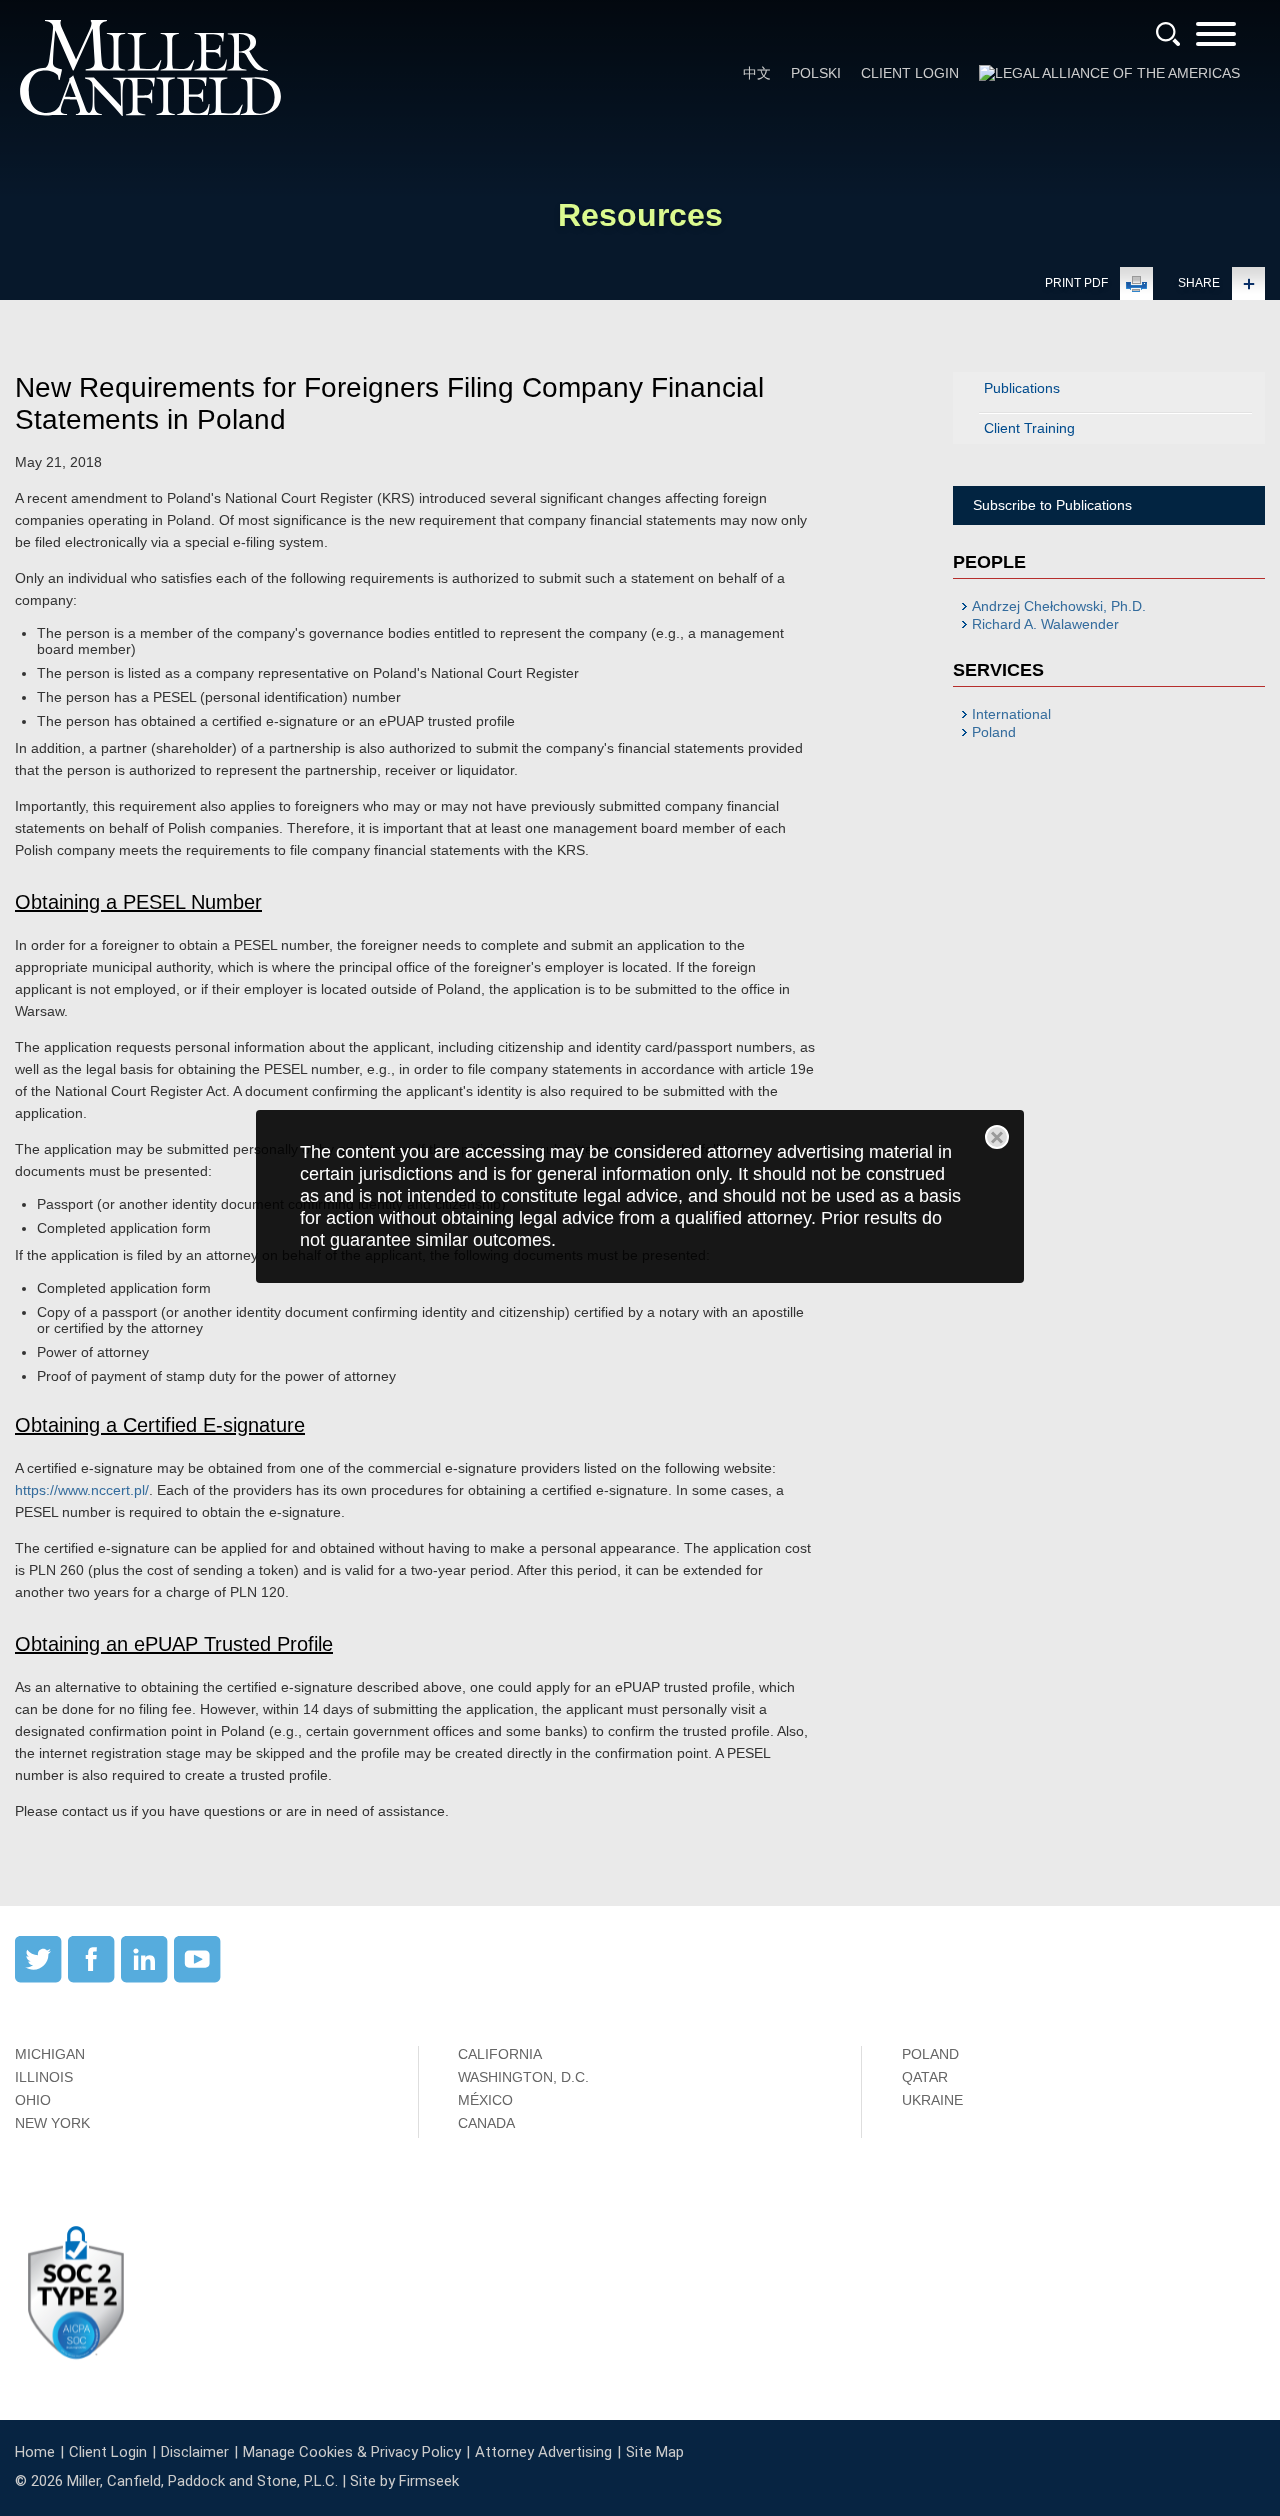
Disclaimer (195, 2452)
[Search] (1168, 34)
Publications (1022, 388)
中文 (757, 73)
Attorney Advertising (543, 2452)
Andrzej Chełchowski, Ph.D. (1059, 606)
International (1011, 714)
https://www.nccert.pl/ (82, 1490)
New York (52, 2123)
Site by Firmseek (404, 2481)
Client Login (910, 73)
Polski (816, 73)
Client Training (1029, 428)
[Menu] (1216, 40)
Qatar (925, 2077)
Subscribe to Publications (1052, 505)
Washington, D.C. (523, 2077)
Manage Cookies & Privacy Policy (352, 2452)
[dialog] (640, 1196)
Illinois (44, 2077)
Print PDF (1076, 283)
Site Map (655, 2452)
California (500, 2054)
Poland (994, 732)
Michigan (50, 2054)
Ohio (33, 2100)
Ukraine (932, 2100)
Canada (486, 2123)
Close (997, 1137)
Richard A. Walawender (1045, 624)
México (485, 2100)
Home (35, 2452)
